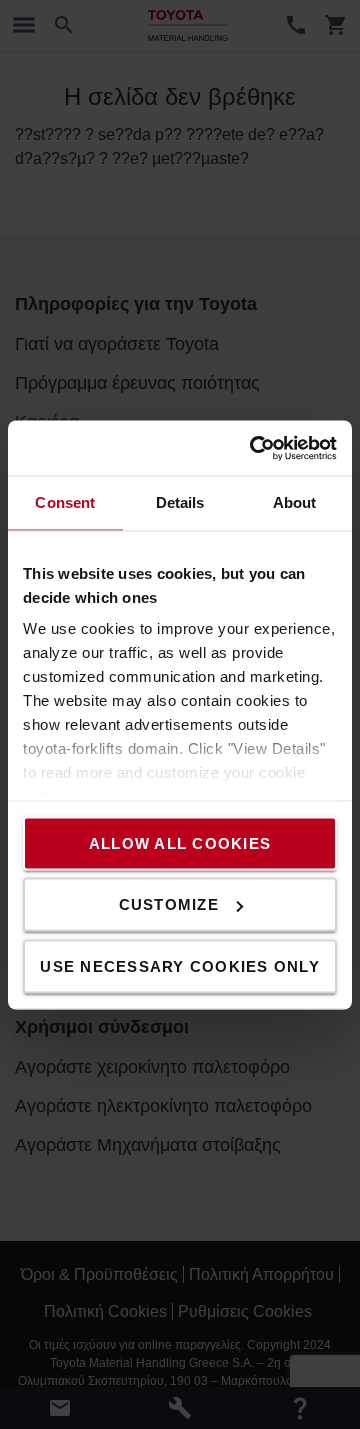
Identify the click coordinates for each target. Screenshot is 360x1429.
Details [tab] (180, 502)
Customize (169, 904)
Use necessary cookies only (180, 965)
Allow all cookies (180, 842)
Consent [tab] (65, 502)
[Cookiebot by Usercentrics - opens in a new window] (254, 448)
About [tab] (295, 502)
